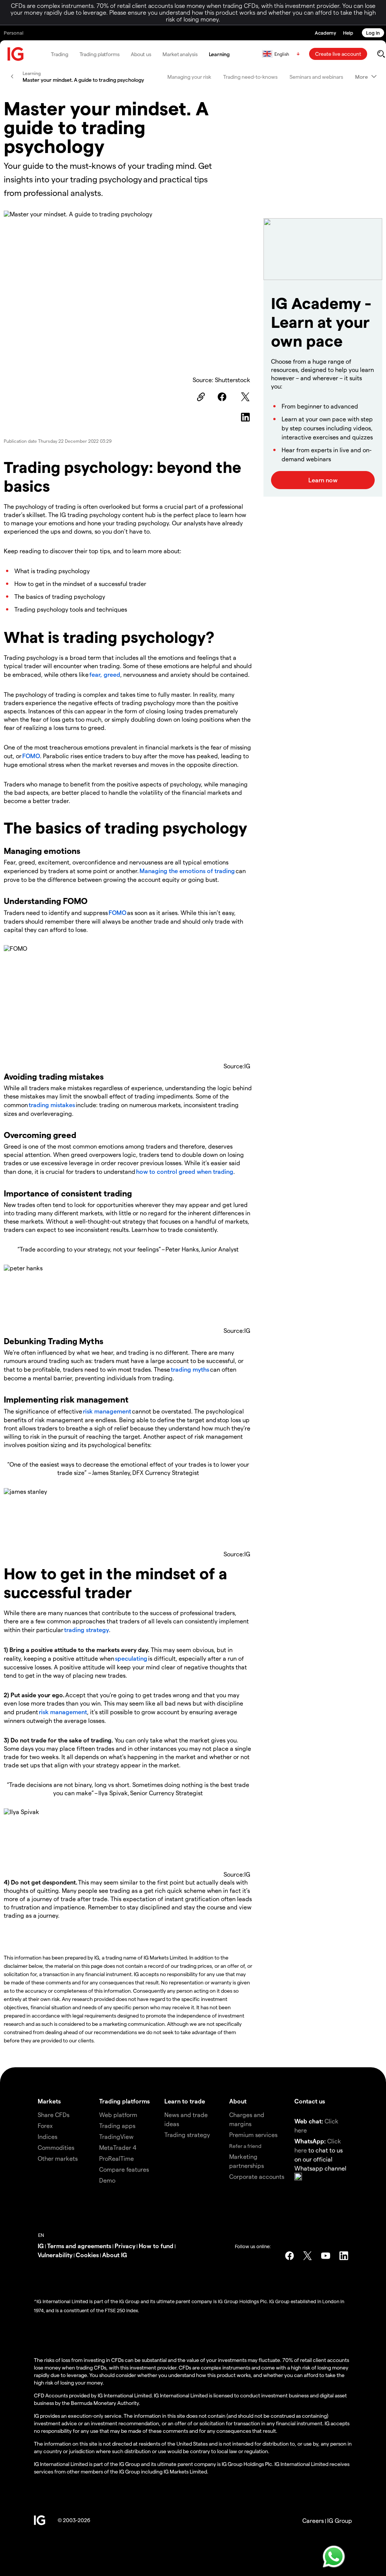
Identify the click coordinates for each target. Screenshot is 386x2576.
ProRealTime (116, 2158)
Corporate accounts (257, 2176)
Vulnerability (55, 2255)
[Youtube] (326, 2256)
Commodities (56, 2147)
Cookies (87, 2255)
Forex (45, 2126)
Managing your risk (189, 77)
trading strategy (86, 1630)
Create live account (338, 54)
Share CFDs (54, 2115)
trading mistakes (52, 1105)
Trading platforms (100, 54)
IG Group (340, 2520)
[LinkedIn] (247, 417)
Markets (49, 2101)
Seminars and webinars (316, 77)
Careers (313, 2520)
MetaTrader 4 (118, 2147)
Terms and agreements (79, 2246)
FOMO (31, 756)
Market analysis (180, 54)
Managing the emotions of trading (187, 871)
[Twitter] (247, 397)
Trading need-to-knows (250, 77)
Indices (47, 2136)
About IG (115, 2255)
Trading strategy (187, 2135)
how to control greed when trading (185, 1171)
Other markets (58, 2158)
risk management (107, 1411)
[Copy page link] (200, 397)
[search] (381, 54)
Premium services (253, 2135)
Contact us (310, 2101)
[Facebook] (223, 397)
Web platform (118, 2115)
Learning (219, 54)
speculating (131, 1658)
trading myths (190, 1369)
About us (141, 54)
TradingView (116, 2136)
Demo (107, 2180)
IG (41, 2246)
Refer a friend (245, 2146)
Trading (59, 54)
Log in (373, 33)
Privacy (125, 2246)
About (238, 2101)
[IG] (16, 54)
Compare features (124, 2169)
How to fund (156, 2246)
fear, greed (105, 674)
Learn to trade (185, 2101)
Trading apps (117, 2126)
